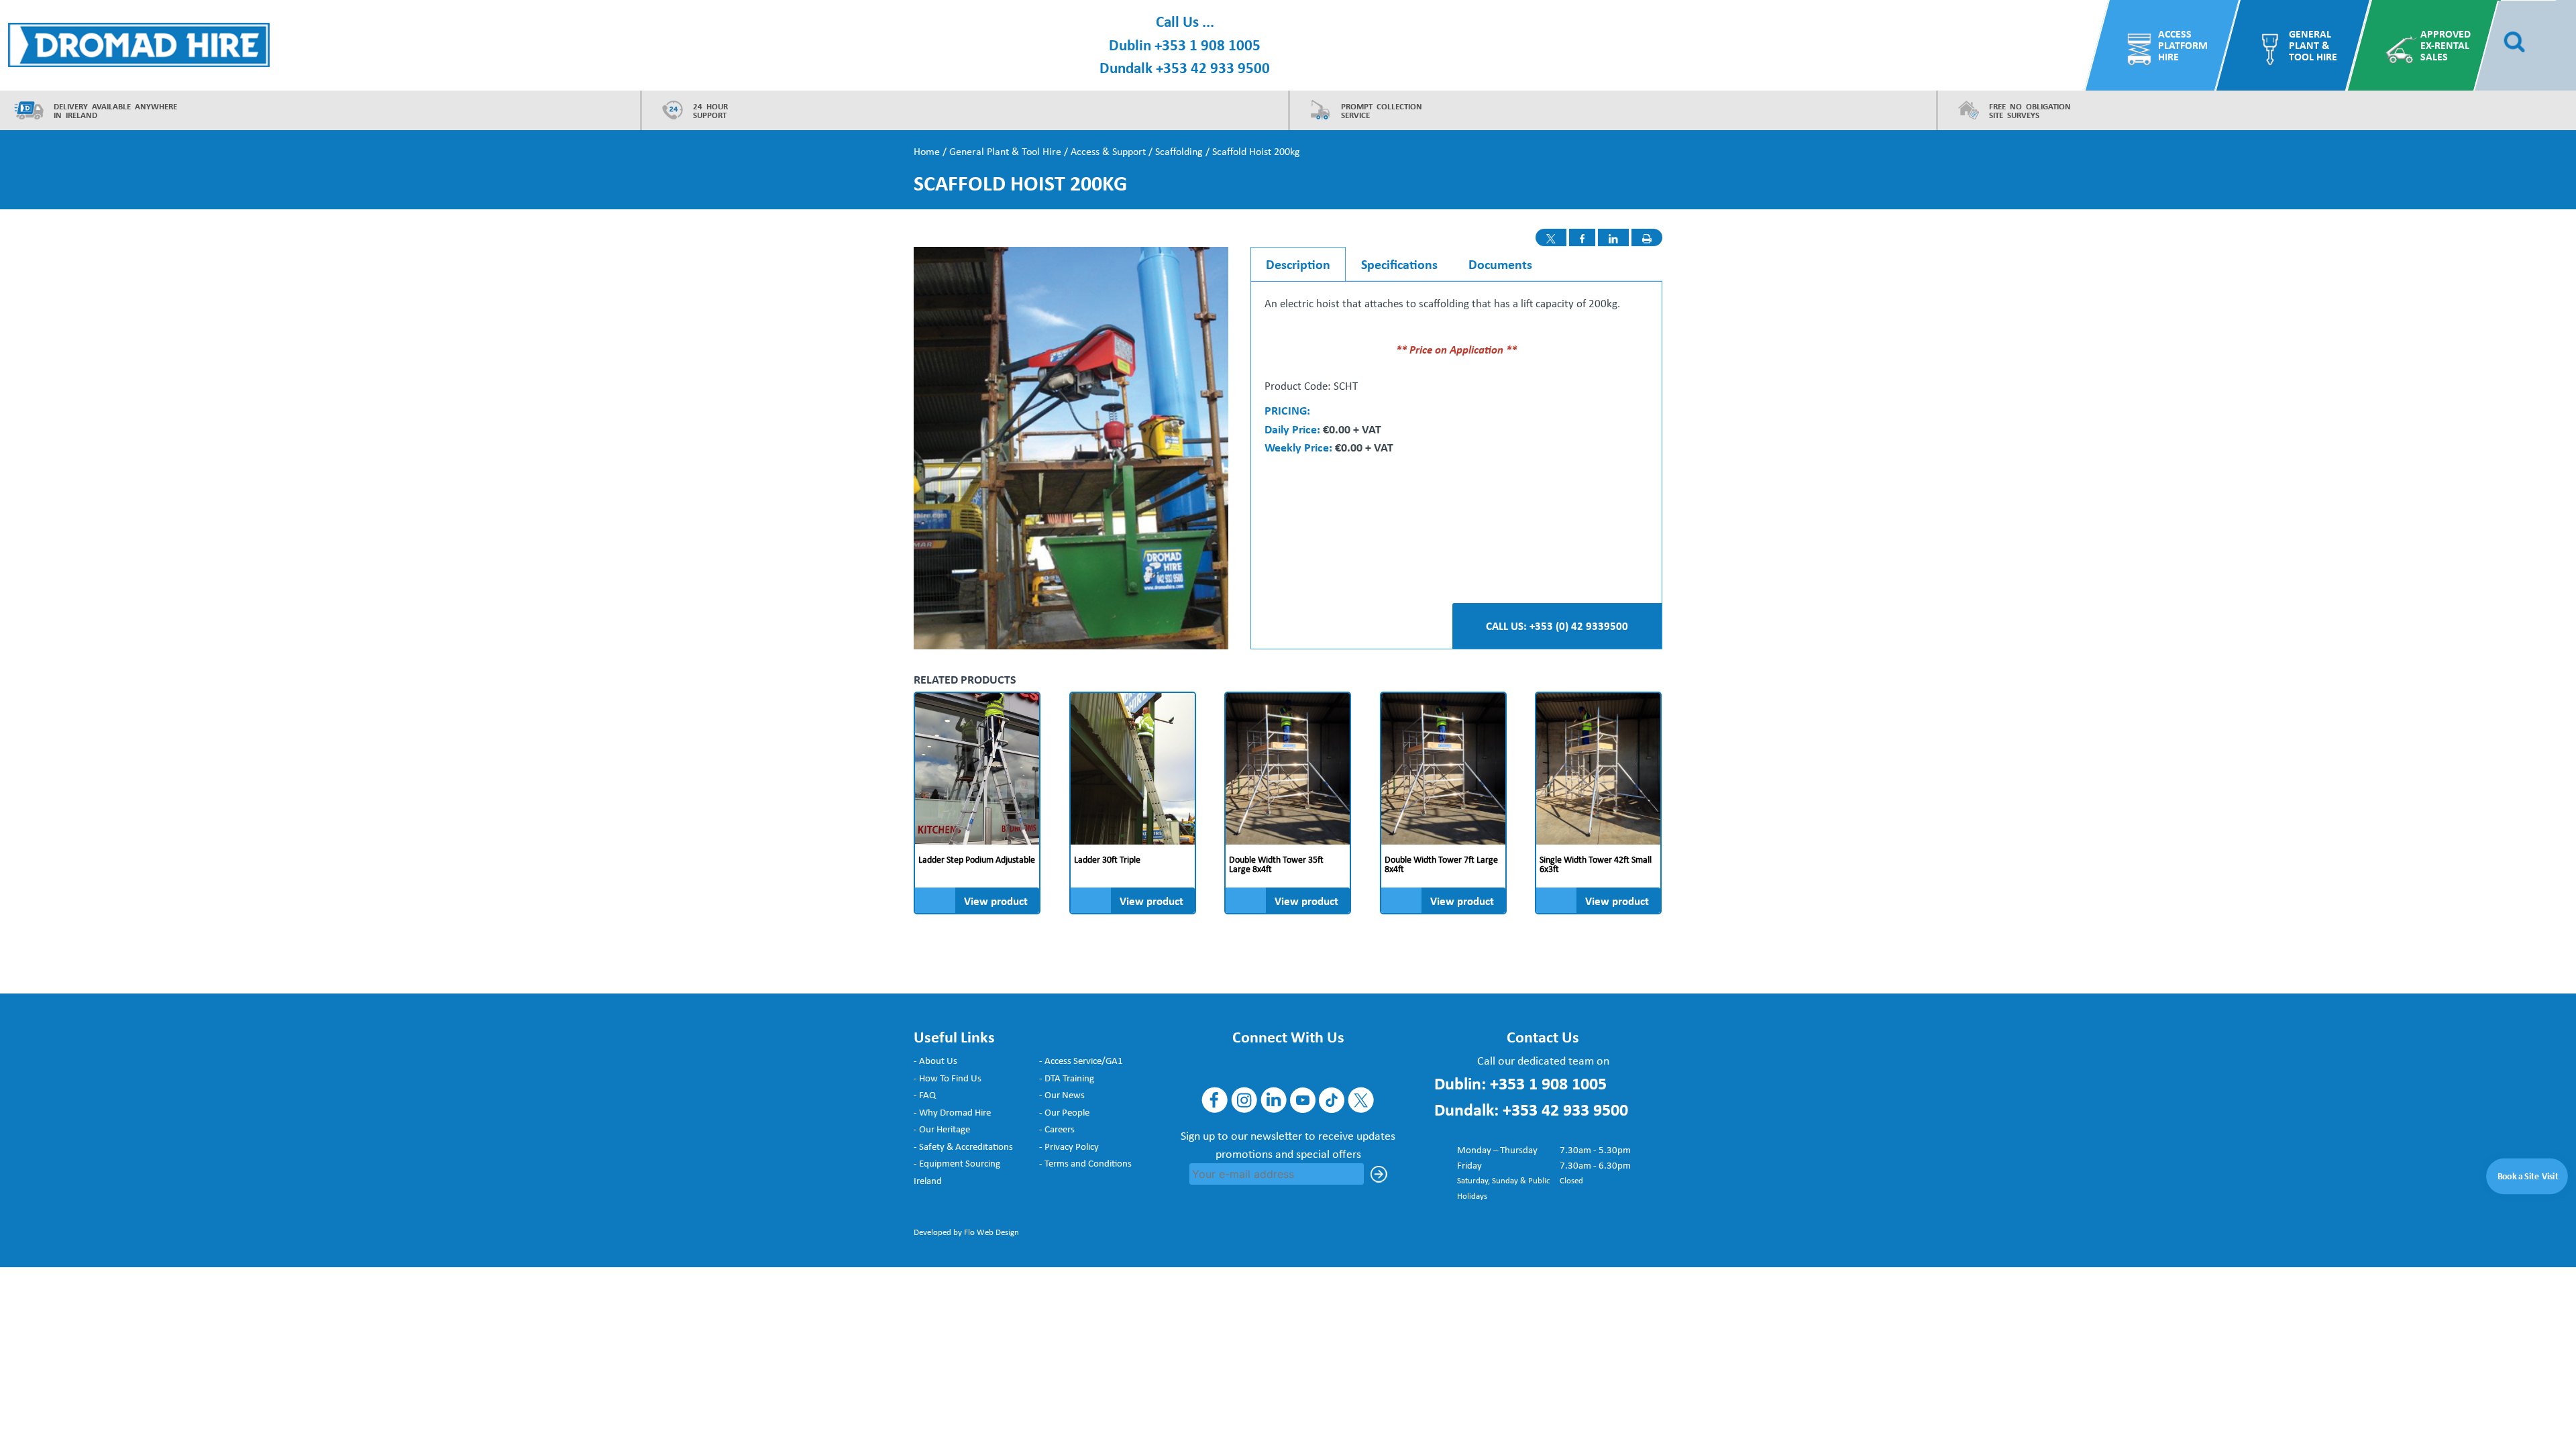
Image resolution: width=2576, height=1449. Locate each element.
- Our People (1064, 1112)
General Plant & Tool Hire (2313, 45)
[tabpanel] (1456, 376)
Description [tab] (1298, 264)
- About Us (935, 1061)
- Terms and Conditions (1085, 1163)
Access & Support (1108, 151)
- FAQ (925, 1095)
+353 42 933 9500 (1213, 67)
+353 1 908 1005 (1207, 45)
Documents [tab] (1500, 264)
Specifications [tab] (1399, 264)
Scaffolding (1179, 151)
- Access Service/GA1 (1081, 1061)
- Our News (1062, 1095)
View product (996, 901)
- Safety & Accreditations (963, 1146)
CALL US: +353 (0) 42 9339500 (1557, 626)
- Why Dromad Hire (952, 1112)
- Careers (1057, 1129)
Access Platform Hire (2183, 45)
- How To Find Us (948, 1078)
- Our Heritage (942, 1129)
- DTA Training (1067, 1078)
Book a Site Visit (2528, 1176)
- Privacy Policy (1069, 1146)
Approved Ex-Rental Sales (2446, 45)
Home (927, 151)
